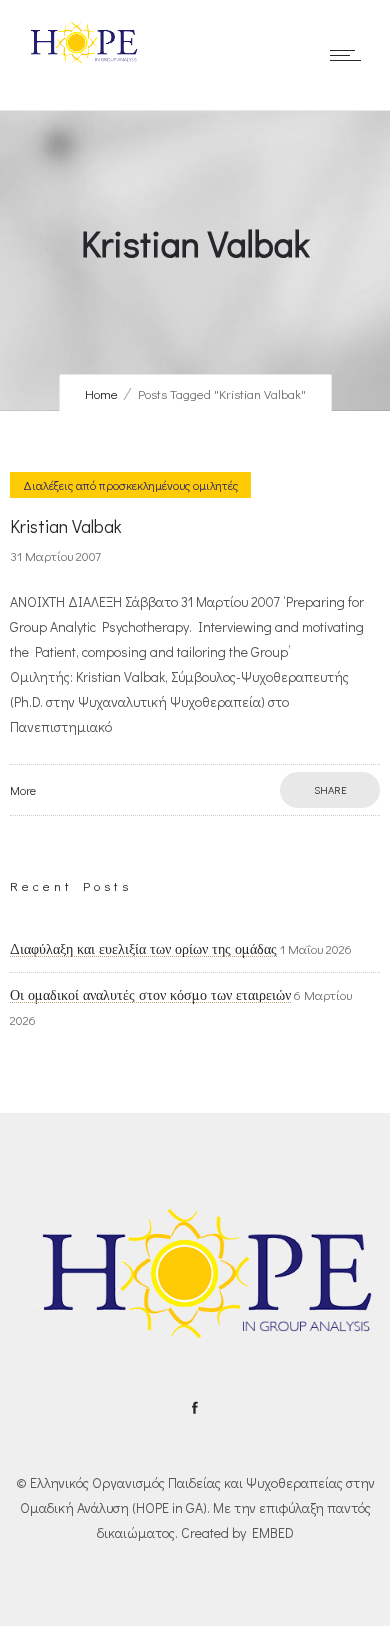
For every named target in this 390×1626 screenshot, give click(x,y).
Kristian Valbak (66, 526)
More (23, 790)
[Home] (80, 59)
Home (101, 393)
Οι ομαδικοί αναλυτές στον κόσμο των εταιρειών (150, 995)
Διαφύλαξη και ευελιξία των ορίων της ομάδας (143, 949)
